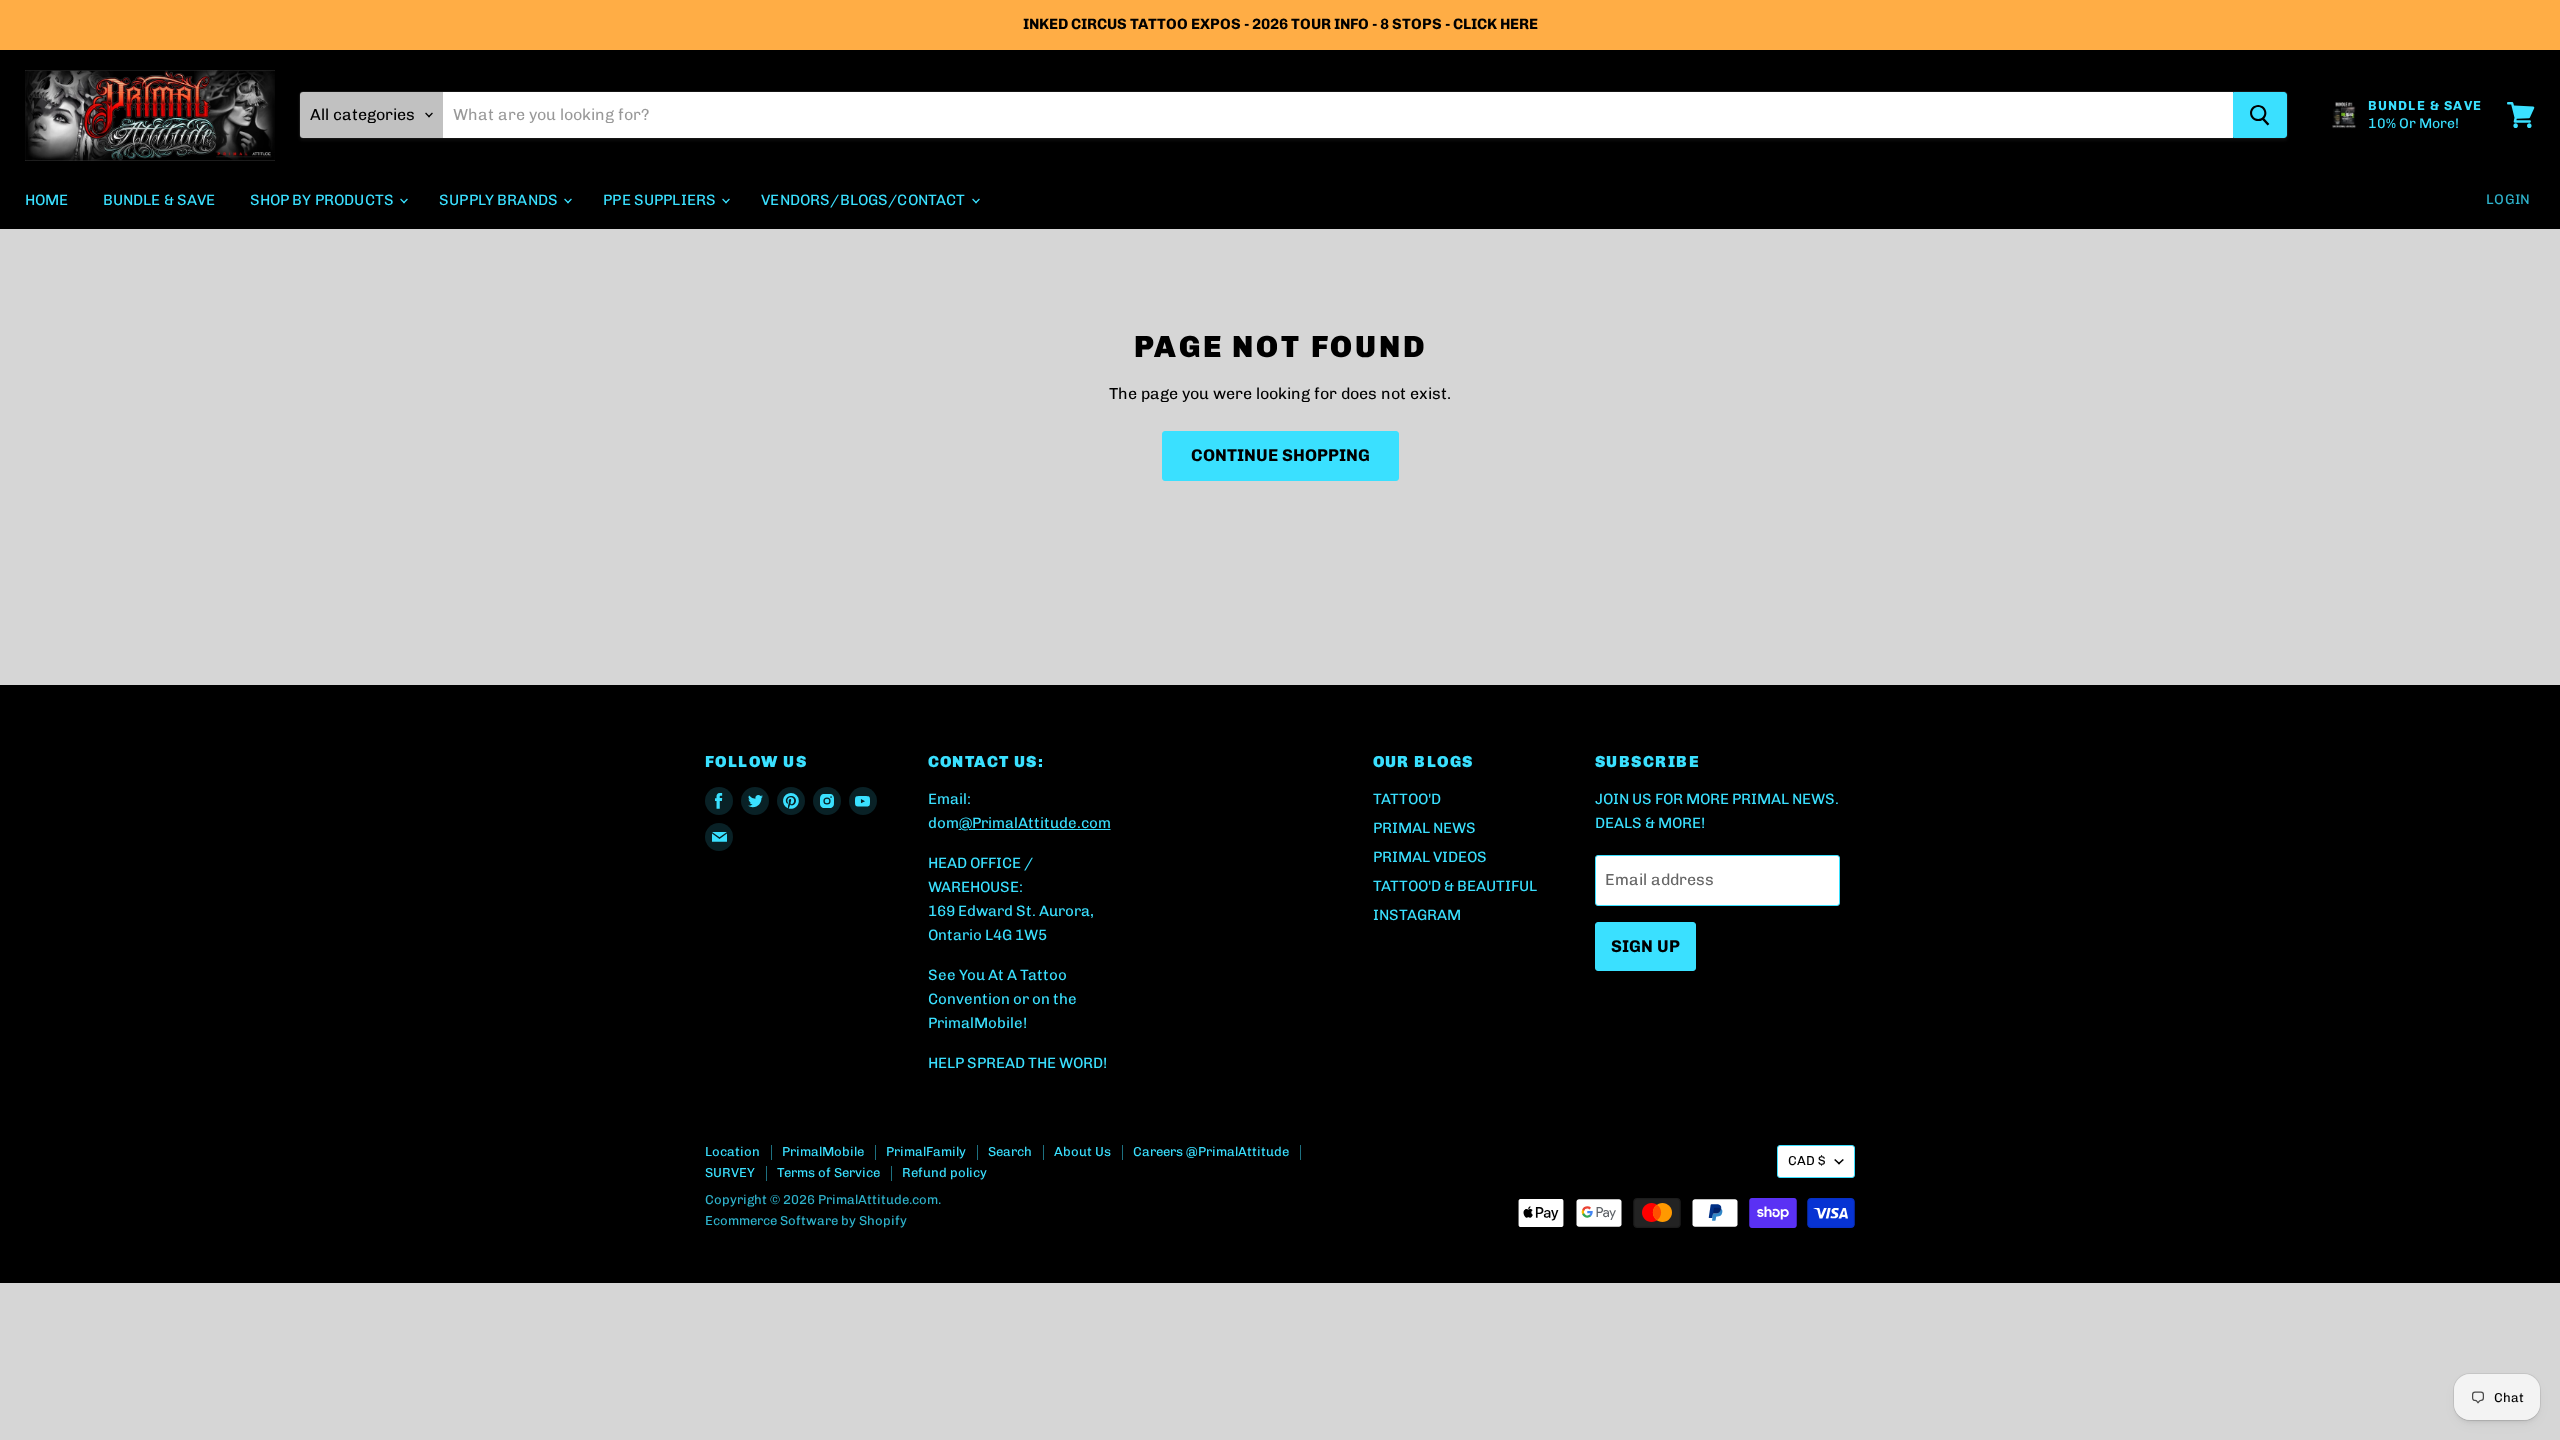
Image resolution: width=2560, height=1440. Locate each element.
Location (732, 1151)
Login (2508, 199)
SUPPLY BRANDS (500, 200)
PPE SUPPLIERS (661, 200)
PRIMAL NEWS (1424, 828)
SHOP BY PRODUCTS (324, 200)
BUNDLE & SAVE (159, 200)
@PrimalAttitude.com (1035, 823)
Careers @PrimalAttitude (1211, 1151)
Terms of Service (828, 1172)
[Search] (2260, 115)
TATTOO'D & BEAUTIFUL (1455, 886)
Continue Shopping (1280, 455)
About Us (1082, 1151)
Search (1010, 1151)
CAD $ (1806, 1160)
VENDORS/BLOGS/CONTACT (864, 200)
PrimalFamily (926, 1151)
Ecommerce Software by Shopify (806, 1220)
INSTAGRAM (1417, 915)
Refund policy (944, 1172)
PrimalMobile (823, 1151)
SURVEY (730, 1172)
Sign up (1645, 946)
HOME (47, 200)
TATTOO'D (1407, 799)
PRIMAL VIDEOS (1430, 857)
